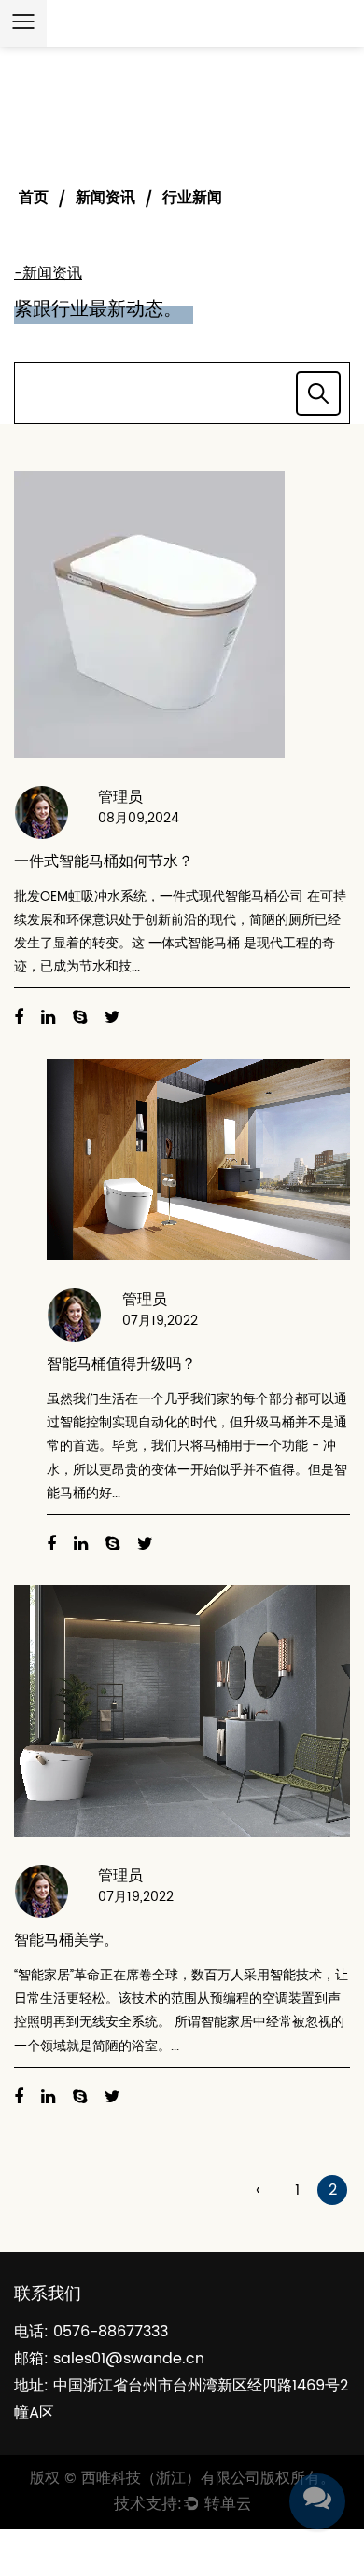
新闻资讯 (105, 198)
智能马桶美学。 (66, 1940)
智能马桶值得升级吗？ (121, 1364)
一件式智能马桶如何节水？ (104, 861)
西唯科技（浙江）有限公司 (171, 2478)
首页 (34, 198)
